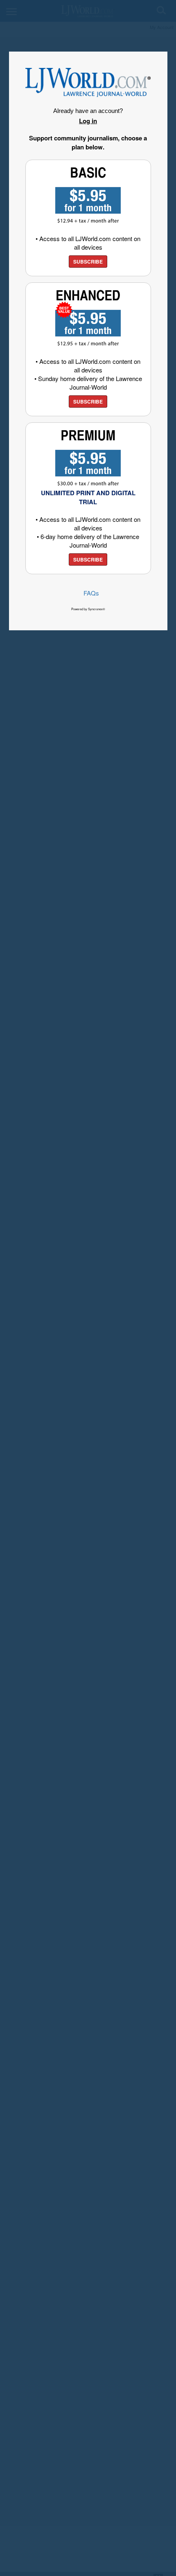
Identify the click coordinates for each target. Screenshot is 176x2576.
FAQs (91, 593)
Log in (88, 121)
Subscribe (88, 262)
